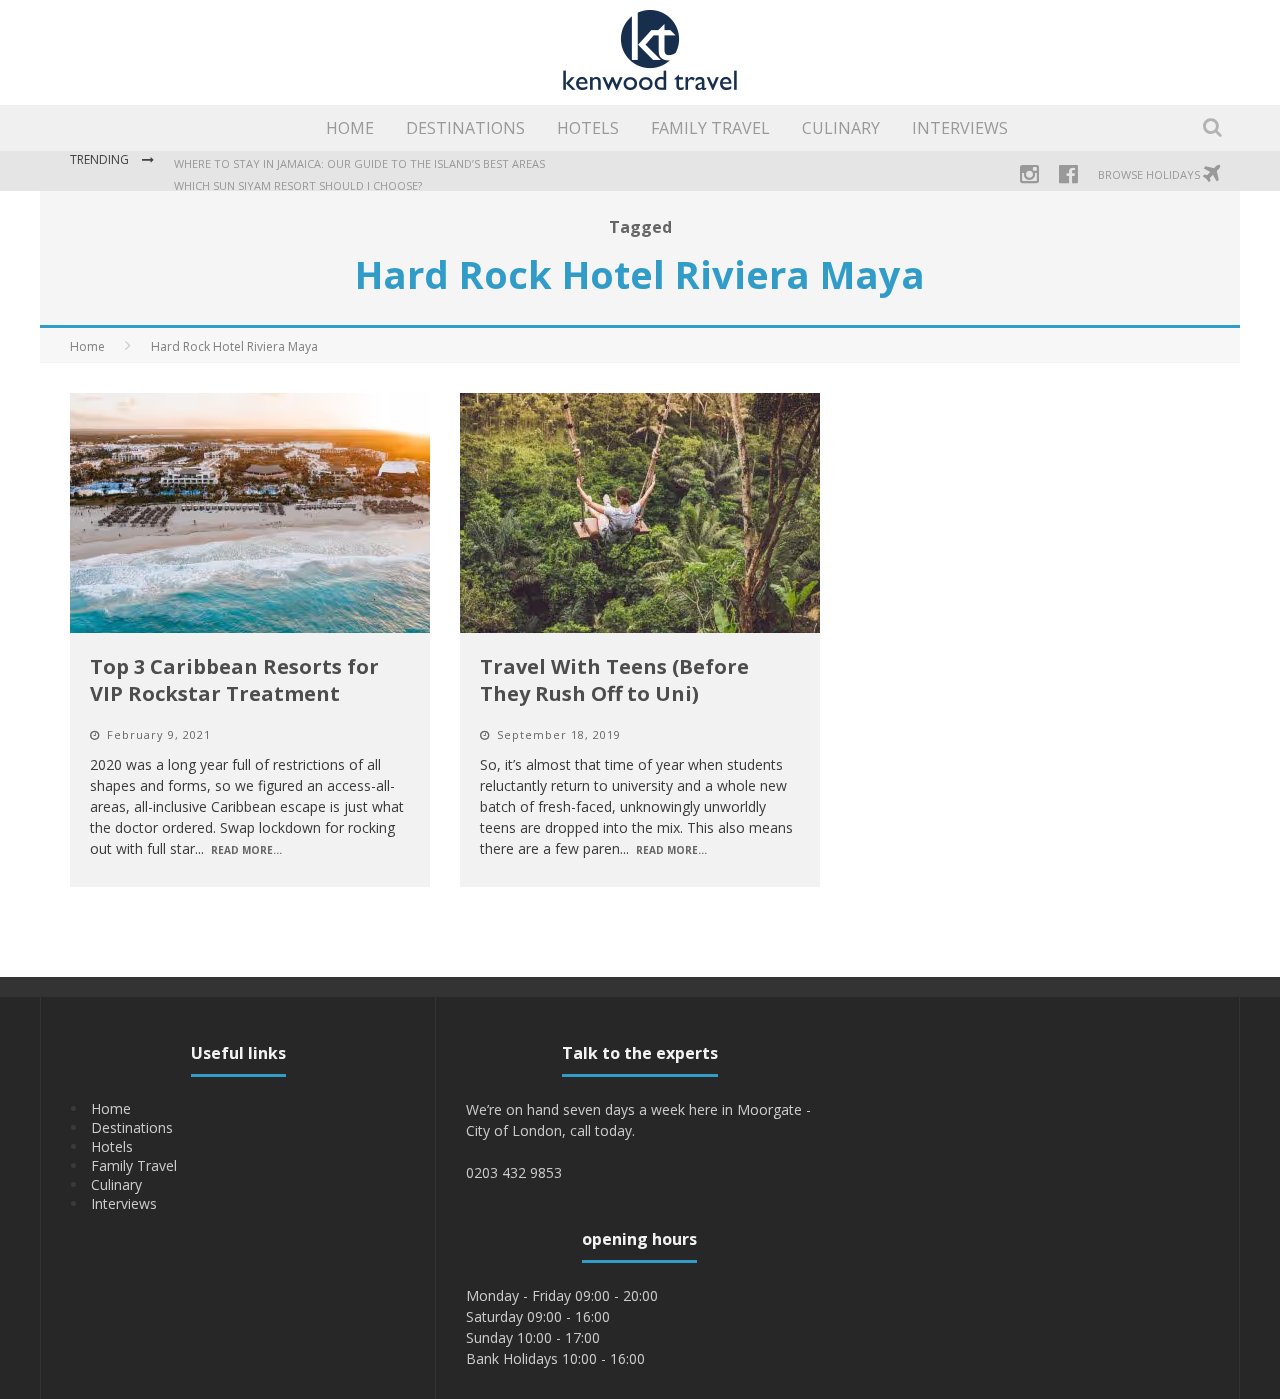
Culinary (841, 128)
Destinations (465, 128)
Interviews (960, 128)
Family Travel (710, 128)
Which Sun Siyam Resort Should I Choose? (298, 185)
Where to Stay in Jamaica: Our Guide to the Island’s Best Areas (359, 163)
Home (350, 128)
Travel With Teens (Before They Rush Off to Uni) (614, 680)
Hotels (588, 128)
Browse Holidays (1150, 174)
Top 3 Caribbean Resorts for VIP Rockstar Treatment (234, 680)
